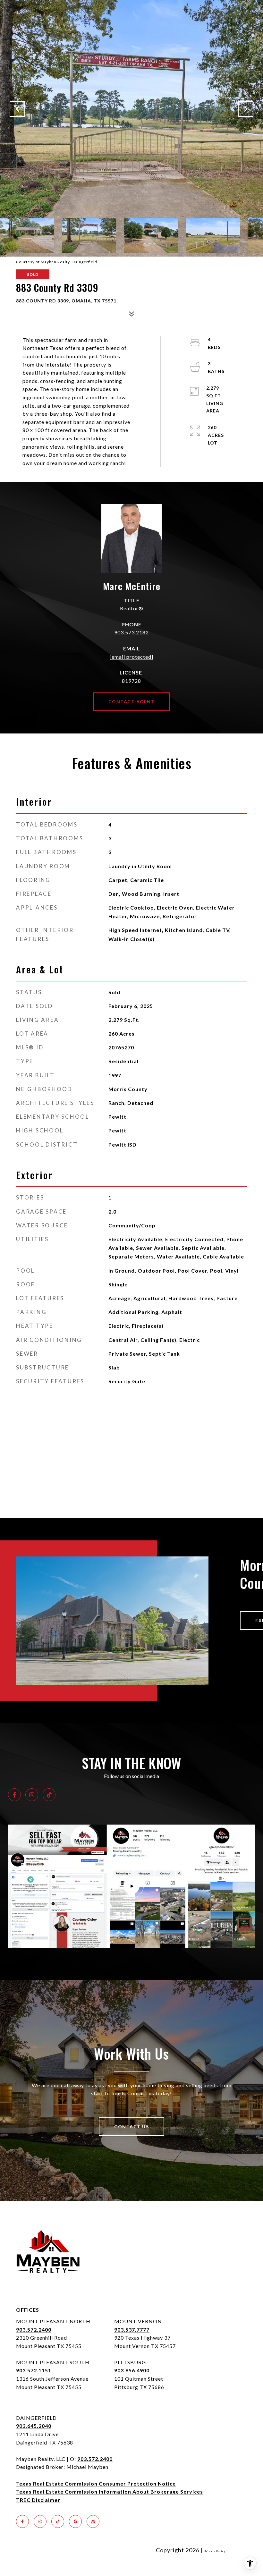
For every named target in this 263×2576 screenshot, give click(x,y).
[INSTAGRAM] (32, 1795)
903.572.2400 (34, 2330)
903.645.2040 (34, 2426)
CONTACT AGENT (132, 702)
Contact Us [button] (131, 2127)
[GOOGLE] (75, 2521)
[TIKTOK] (49, 1795)
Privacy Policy (215, 2551)
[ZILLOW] (93, 2521)
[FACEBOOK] (14, 1795)
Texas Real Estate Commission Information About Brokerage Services (110, 2491)
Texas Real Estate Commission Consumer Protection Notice (96, 2483)
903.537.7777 (132, 2330)
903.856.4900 (132, 2370)
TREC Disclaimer (38, 2500)
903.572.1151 (34, 2370)
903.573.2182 (131, 632)
